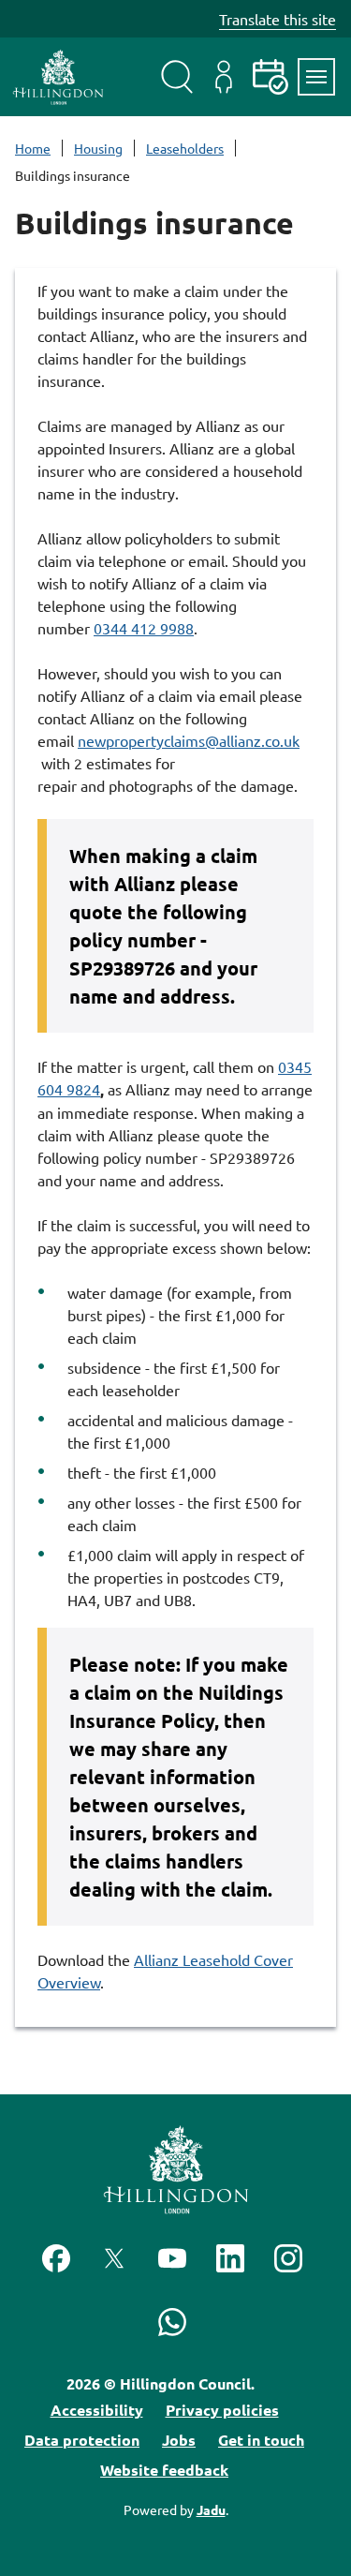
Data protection (82, 2440)
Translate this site (278, 19)
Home (33, 148)
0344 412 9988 (144, 628)
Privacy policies (222, 2410)
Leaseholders (185, 148)
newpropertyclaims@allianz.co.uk (189, 740)
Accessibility (97, 2410)
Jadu (211, 2509)
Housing (98, 148)
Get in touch (261, 2440)
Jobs (179, 2440)
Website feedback (164, 2470)
